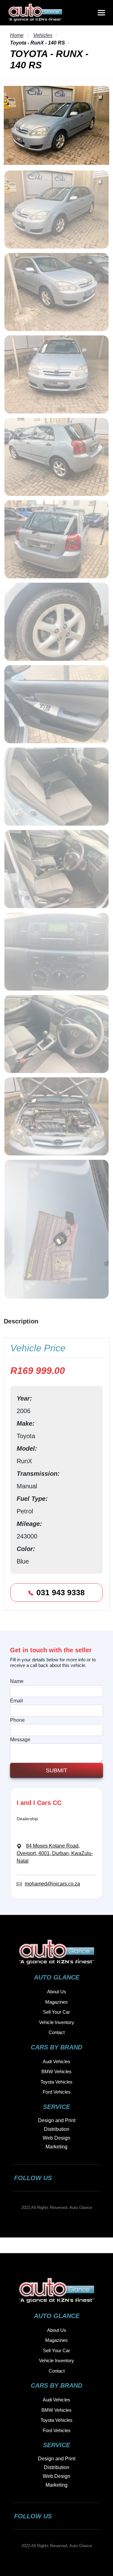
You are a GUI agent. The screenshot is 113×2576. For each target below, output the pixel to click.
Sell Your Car (56, 2012)
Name (17, 1681)
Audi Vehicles (56, 2061)
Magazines (56, 2002)
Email (16, 1701)
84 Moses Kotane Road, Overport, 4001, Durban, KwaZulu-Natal (55, 1853)
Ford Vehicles (57, 2092)
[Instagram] (80, 2178)
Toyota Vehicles (56, 2082)
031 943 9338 (61, 1592)
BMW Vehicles (56, 2071)
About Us (57, 1992)
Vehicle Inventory (56, 2022)
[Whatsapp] (93, 2178)
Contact (57, 2032)
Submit (56, 1770)
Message (20, 1740)
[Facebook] (67, 2178)
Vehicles (43, 35)
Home (17, 35)
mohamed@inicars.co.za (52, 1884)
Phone (17, 1720)
